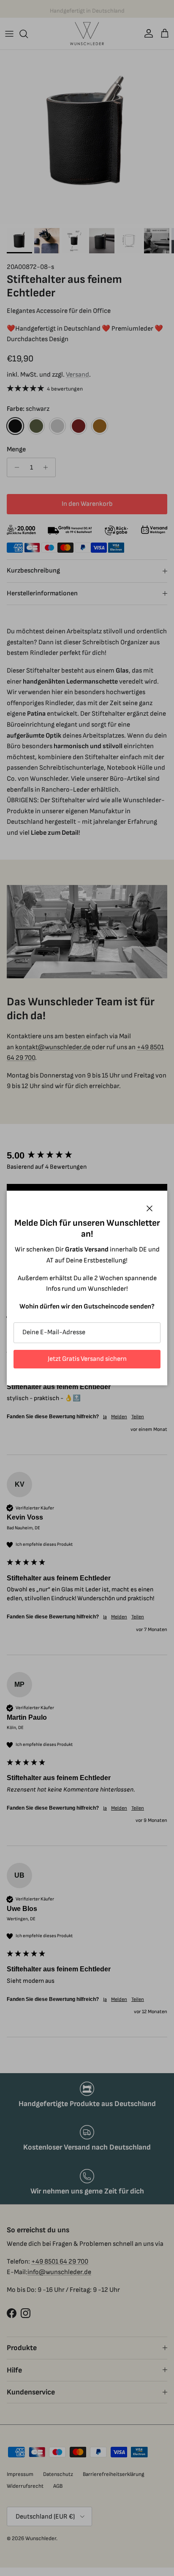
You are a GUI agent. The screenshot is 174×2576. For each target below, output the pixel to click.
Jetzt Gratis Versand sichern (87, 1359)
